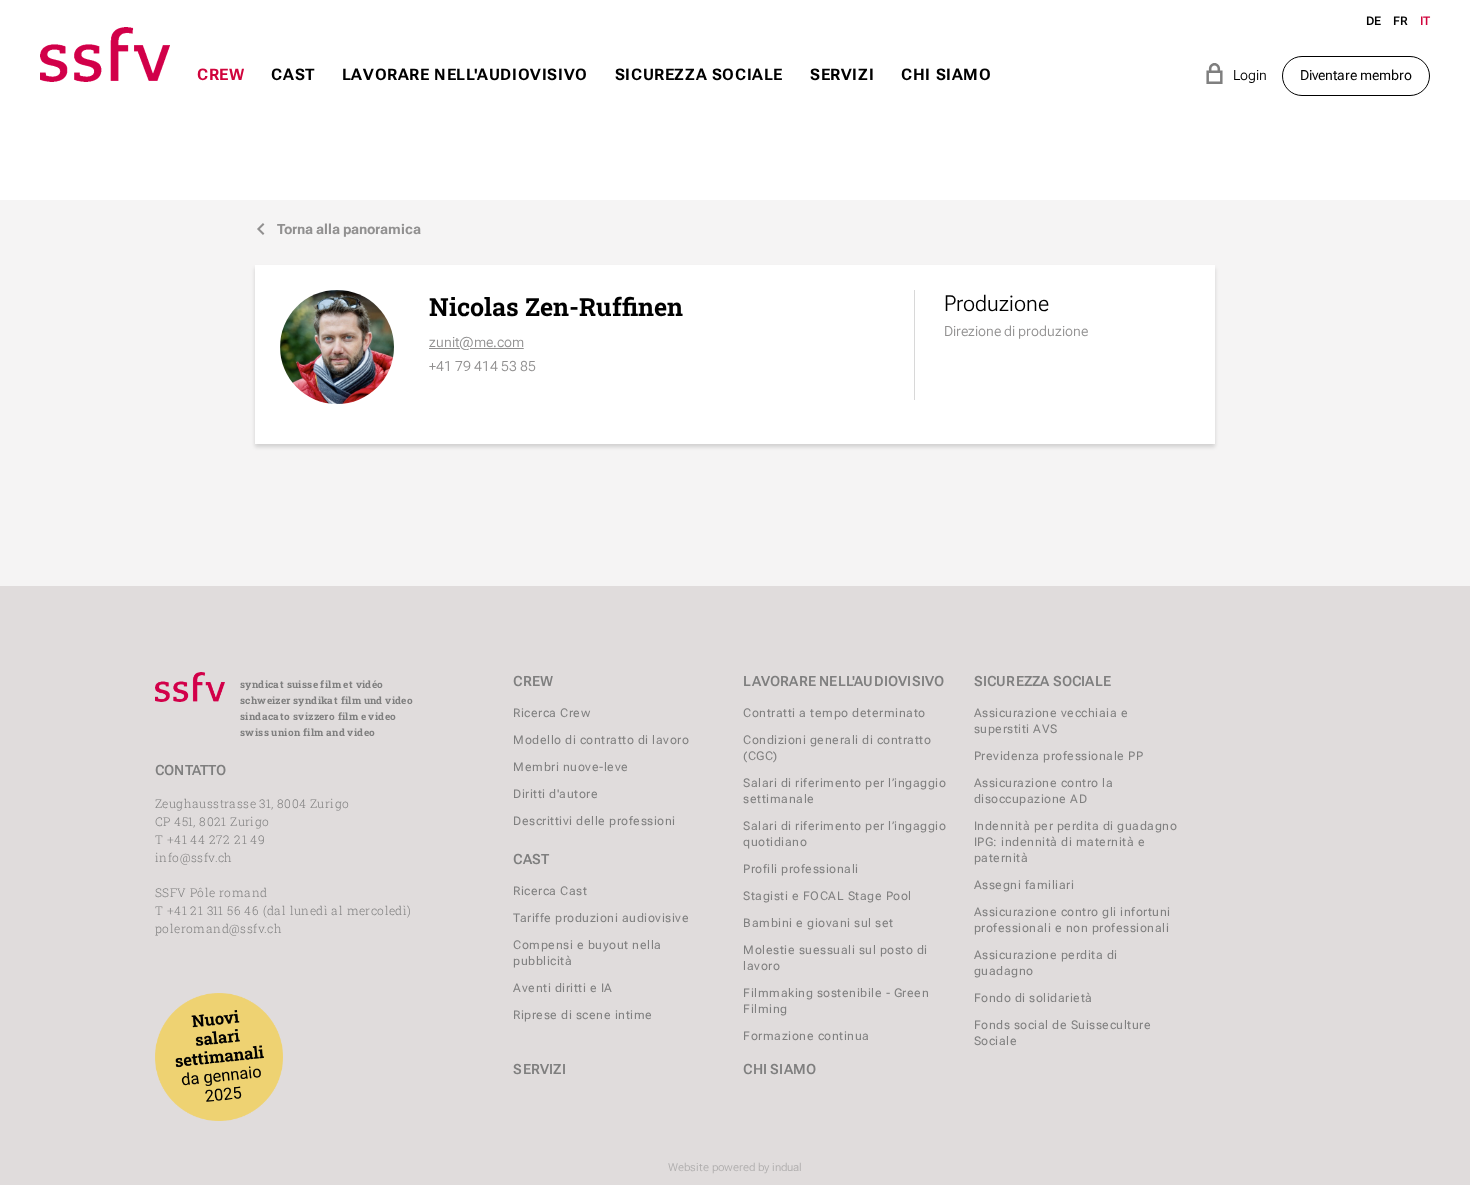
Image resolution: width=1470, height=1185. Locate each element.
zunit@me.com (476, 342)
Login (1235, 73)
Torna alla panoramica (338, 229)
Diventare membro (1356, 75)
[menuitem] (220, 93)
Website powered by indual (735, 1167)
